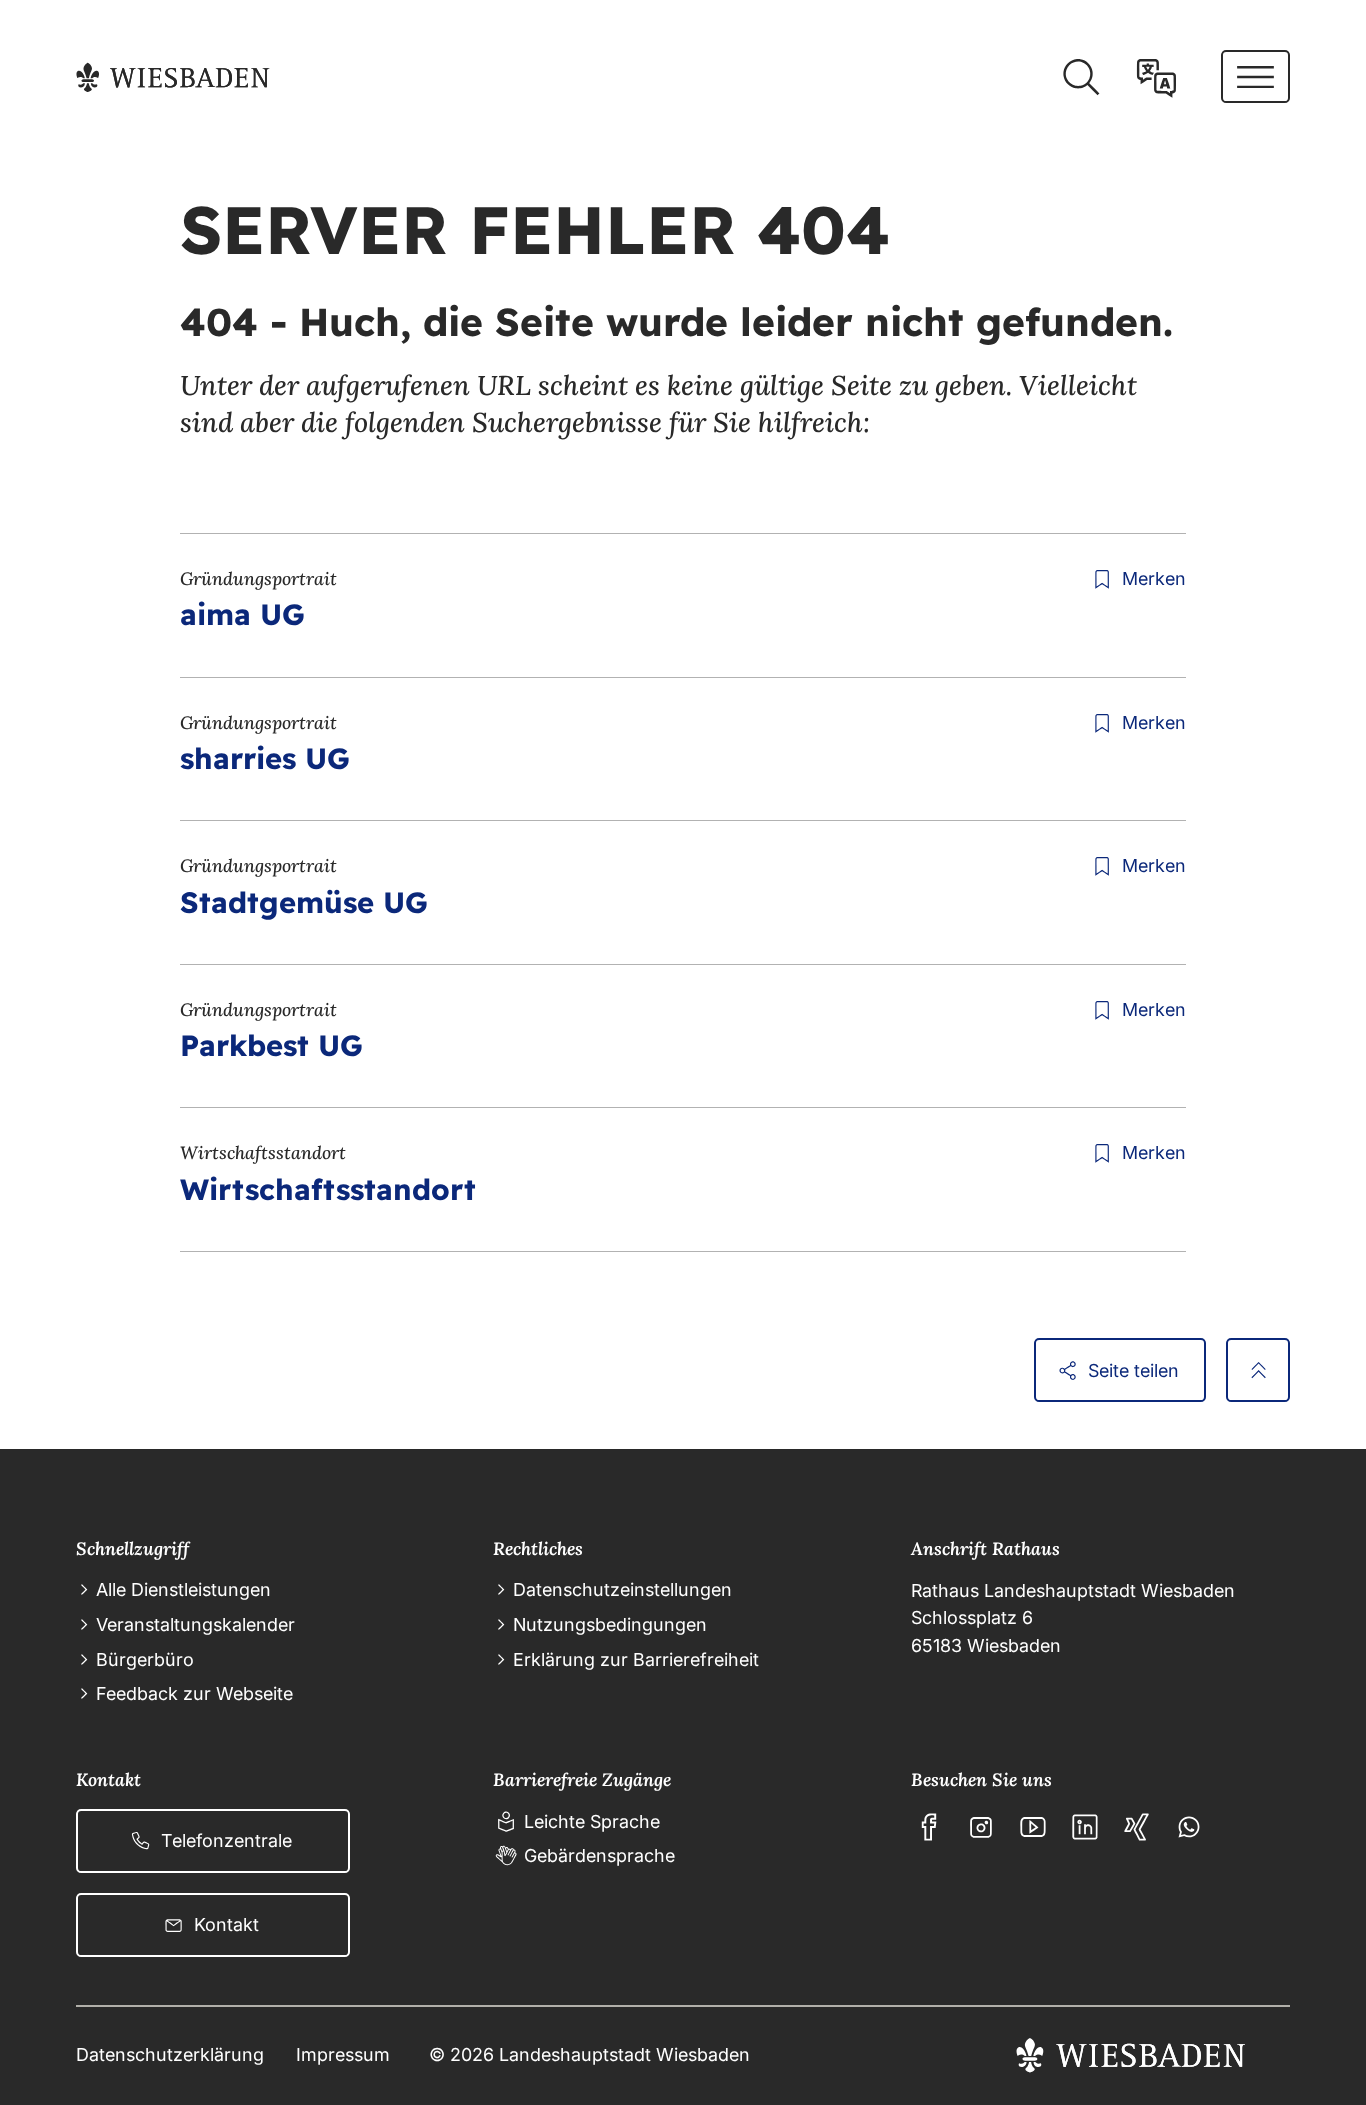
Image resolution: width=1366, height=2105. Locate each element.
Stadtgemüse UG (304, 902)
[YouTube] (1033, 1827)
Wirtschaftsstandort (328, 1189)
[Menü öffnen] (1255, 76)
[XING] (1137, 1827)
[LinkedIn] (1085, 1827)
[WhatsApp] (1189, 1827)
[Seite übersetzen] (1156, 77)
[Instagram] (981, 1827)
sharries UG (265, 758)
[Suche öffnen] (1080, 77)
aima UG (242, 614)
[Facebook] (929, 1827)
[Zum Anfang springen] (1258, 1370)
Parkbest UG (271, 1045)
